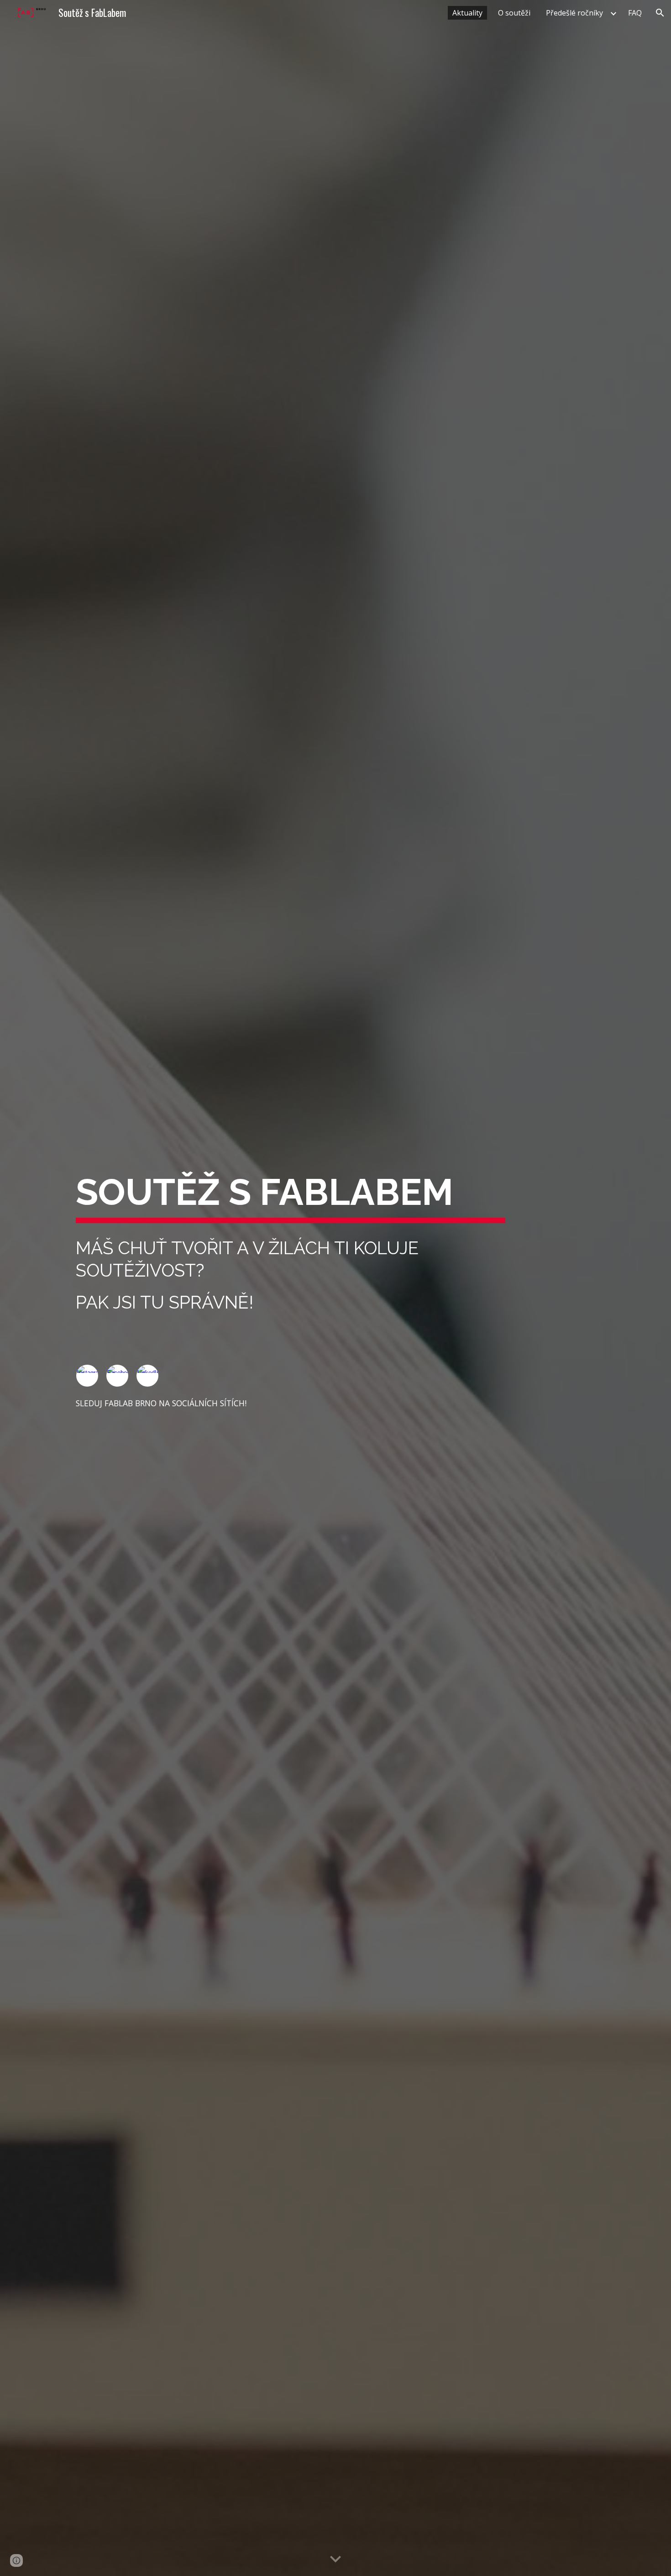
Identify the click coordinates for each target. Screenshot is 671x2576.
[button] (660, 13)
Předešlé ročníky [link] (574, 13)
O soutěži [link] (514, 13)
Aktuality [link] (467, 13)
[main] (291, 1195)
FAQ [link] (635, 13)
